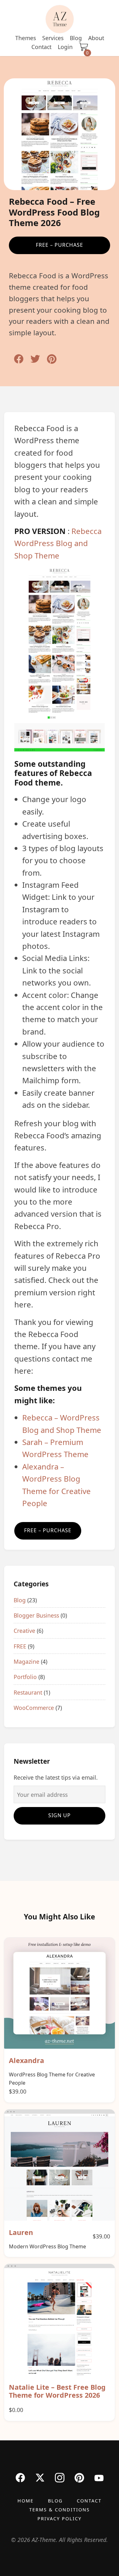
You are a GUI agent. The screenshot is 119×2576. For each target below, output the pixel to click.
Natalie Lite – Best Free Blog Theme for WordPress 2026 (57, 2391)
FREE (20, 1646)
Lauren (21, 2232)
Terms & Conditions (60, 2510)
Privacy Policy (60, 2519)
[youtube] (99, 2478)
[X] (40, 2477)
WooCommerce (34, 1708)
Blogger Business (36, 1615)
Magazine (26, 1662)
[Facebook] (20, 2477)
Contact (41, 47)
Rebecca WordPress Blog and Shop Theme (58, 543)
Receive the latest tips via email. (56, 1777)
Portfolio (25, 1677)
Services (53, 38)
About (96, 38)
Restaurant (28, 1692)
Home (26, 2501)
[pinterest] (79, 2478)
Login (65, 47)
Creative (24, 1631)
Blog (76, 38)
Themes (26, 38)
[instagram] (60, 2478)
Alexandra (26, 2060)
